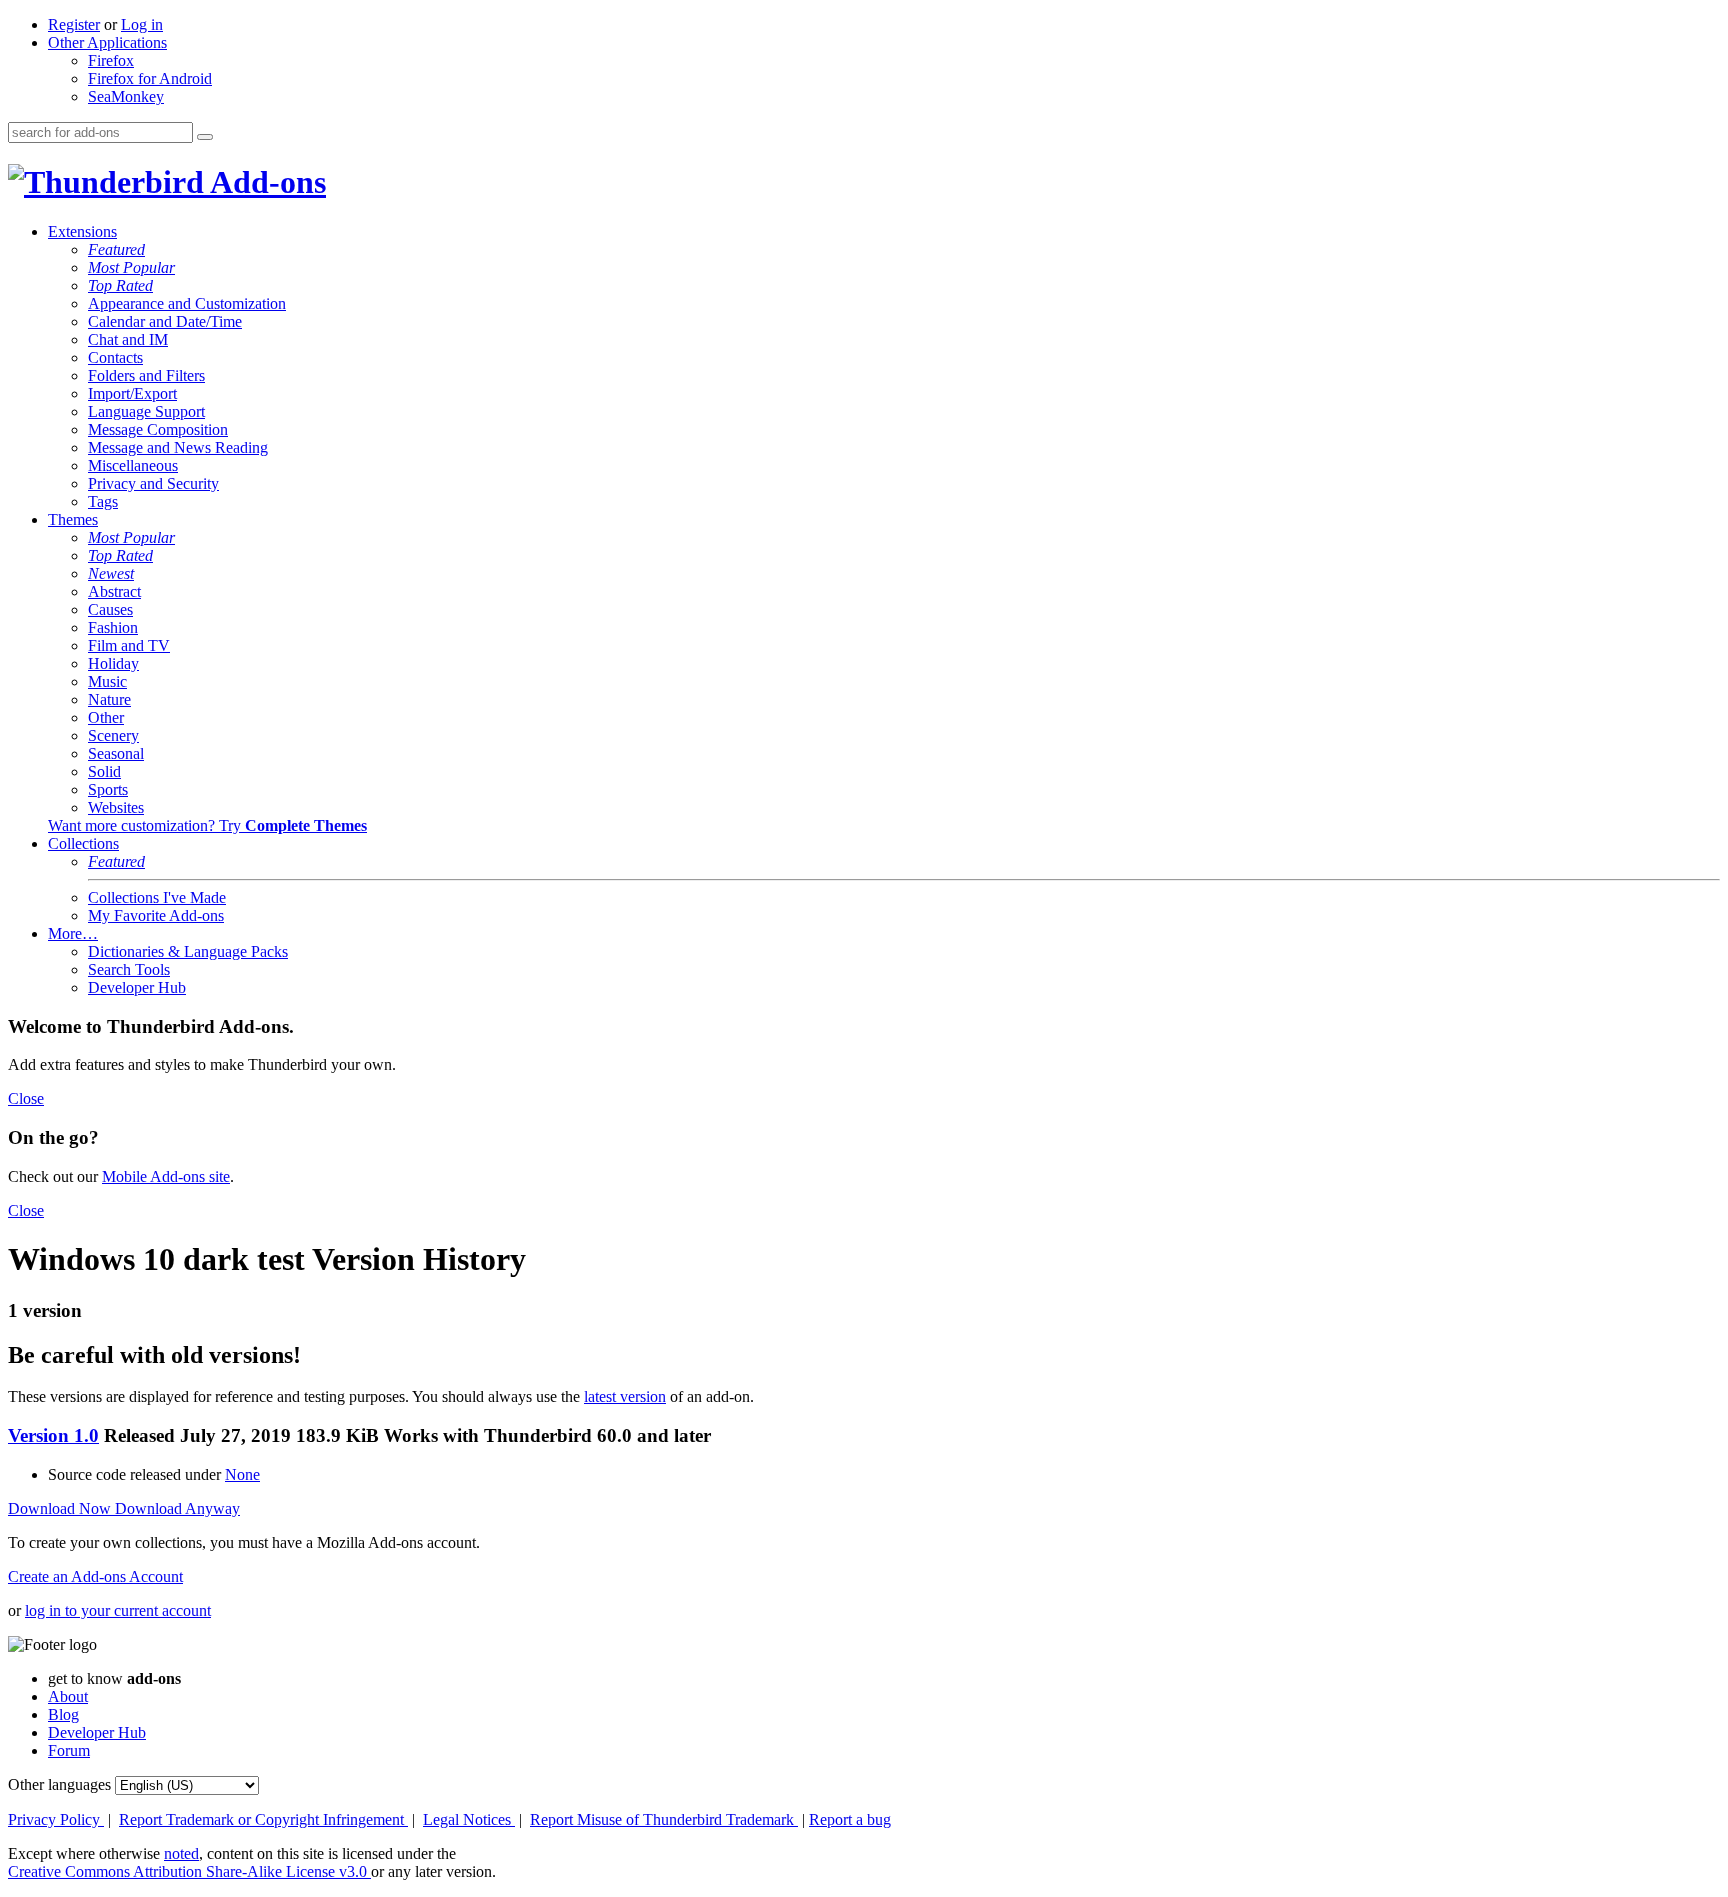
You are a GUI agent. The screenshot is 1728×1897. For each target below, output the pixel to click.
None (242, 1474)
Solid (104, 771)
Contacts (115, 357)
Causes (110, 609)
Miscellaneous (133, 465)
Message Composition (158, 429)
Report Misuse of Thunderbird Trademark (664, 1819)
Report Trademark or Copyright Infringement (263, 1819)
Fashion (113, 627)
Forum (69, 1750)
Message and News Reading (178, 447)
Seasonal (116, 753)
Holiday (113, 663)
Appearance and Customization (187, 303)
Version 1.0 (53, 1435)
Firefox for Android (150, 78)
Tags (103, 501)
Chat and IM (128, 339)
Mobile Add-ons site (166, 1176)
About (68, 1696)
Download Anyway (177, 1508)
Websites (116, 807)
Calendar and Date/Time (165, 321)
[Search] (205, 137)
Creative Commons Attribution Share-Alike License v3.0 (189, 1871)
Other (106, 717)
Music (107, 681)
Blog (63, 1714)
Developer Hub (137, 987)
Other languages (59, 1784)
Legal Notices (469, 1819)
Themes (73, 519)
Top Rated (120, 285)
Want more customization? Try (207, 825)
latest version (625, 1396)
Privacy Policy (56, 1819)
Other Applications (107, 42)
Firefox (111, 60)
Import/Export (132, 393)
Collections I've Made (157, 897)
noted (181, 1853)
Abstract (114, 591)
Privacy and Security (153, 483)
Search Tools (129, 969)
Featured (116, 249)
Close (26, 1098)
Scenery (113, 735)
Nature (109, 699)
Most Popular (131, 267)
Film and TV (129, 645)
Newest (111, 573)
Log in (142, 24)
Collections (83, 843)
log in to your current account (118, 1610)
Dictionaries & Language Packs (188, 951)
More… (73, 933)
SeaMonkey (126, 96)
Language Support (146, 411)
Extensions (82, 231)
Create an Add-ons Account (95, 1576)
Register (74, 24)
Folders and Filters (146, 375)
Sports (108, 789)
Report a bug (850, 1819)
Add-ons (265, 182)
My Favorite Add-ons (156, 915)
